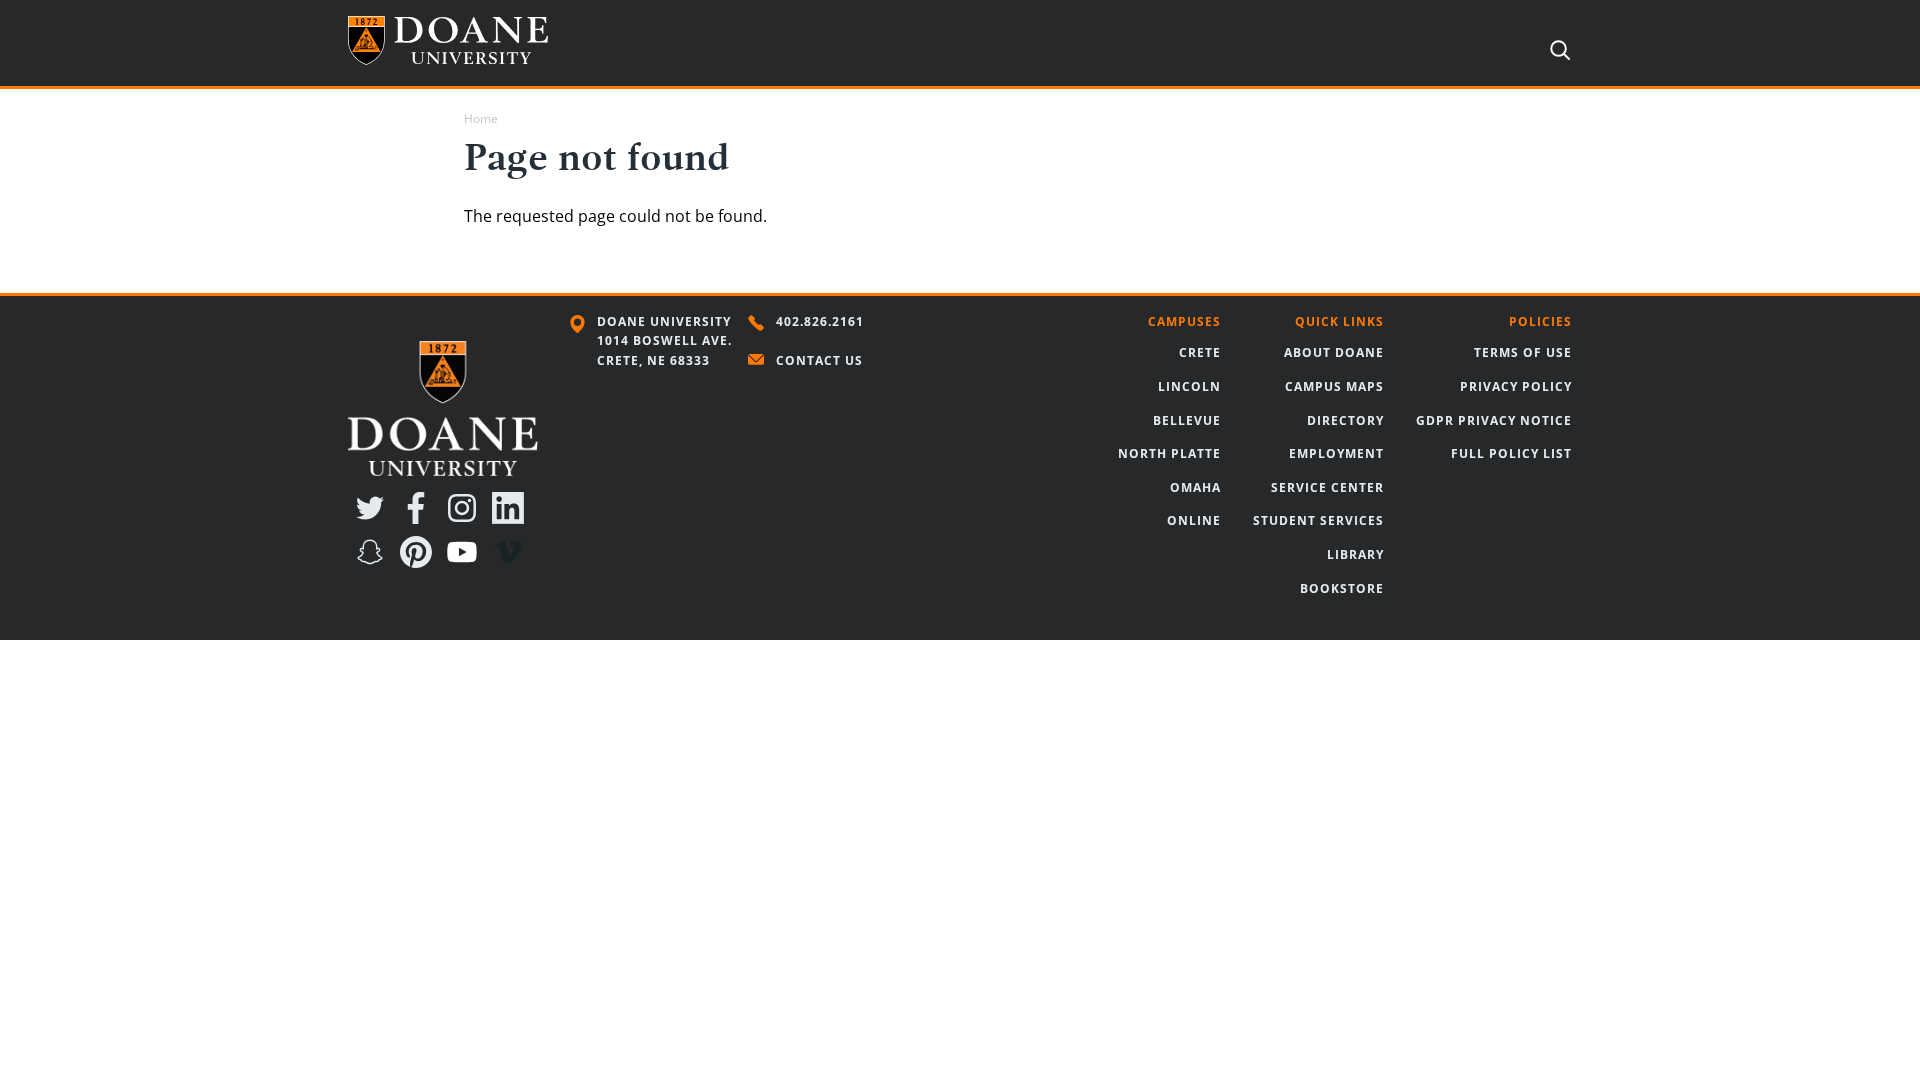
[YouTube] (466, 562)
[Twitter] (374, 518)
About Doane (1334, 352)
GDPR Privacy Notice (1494, 420)
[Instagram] (466, 518)
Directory (1345, 420)
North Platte (1169, 453)
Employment (1336, 453)
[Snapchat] (374, 562)
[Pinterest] (420, 562)
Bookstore (1342, 588)
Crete (1200, 352)
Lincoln (1189, 386)
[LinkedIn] (512, 518)
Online (1194, 520)
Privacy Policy (1516, 386)
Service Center (1327, 487)
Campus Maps (1334, 386)
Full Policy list (1511, 453)
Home (481, 118)
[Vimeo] (512, 562)
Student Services (1318, 520)
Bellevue (1187, 420)
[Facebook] (420, 518)
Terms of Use (1523, 352)
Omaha (1195, 487)
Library (1355, 554)
